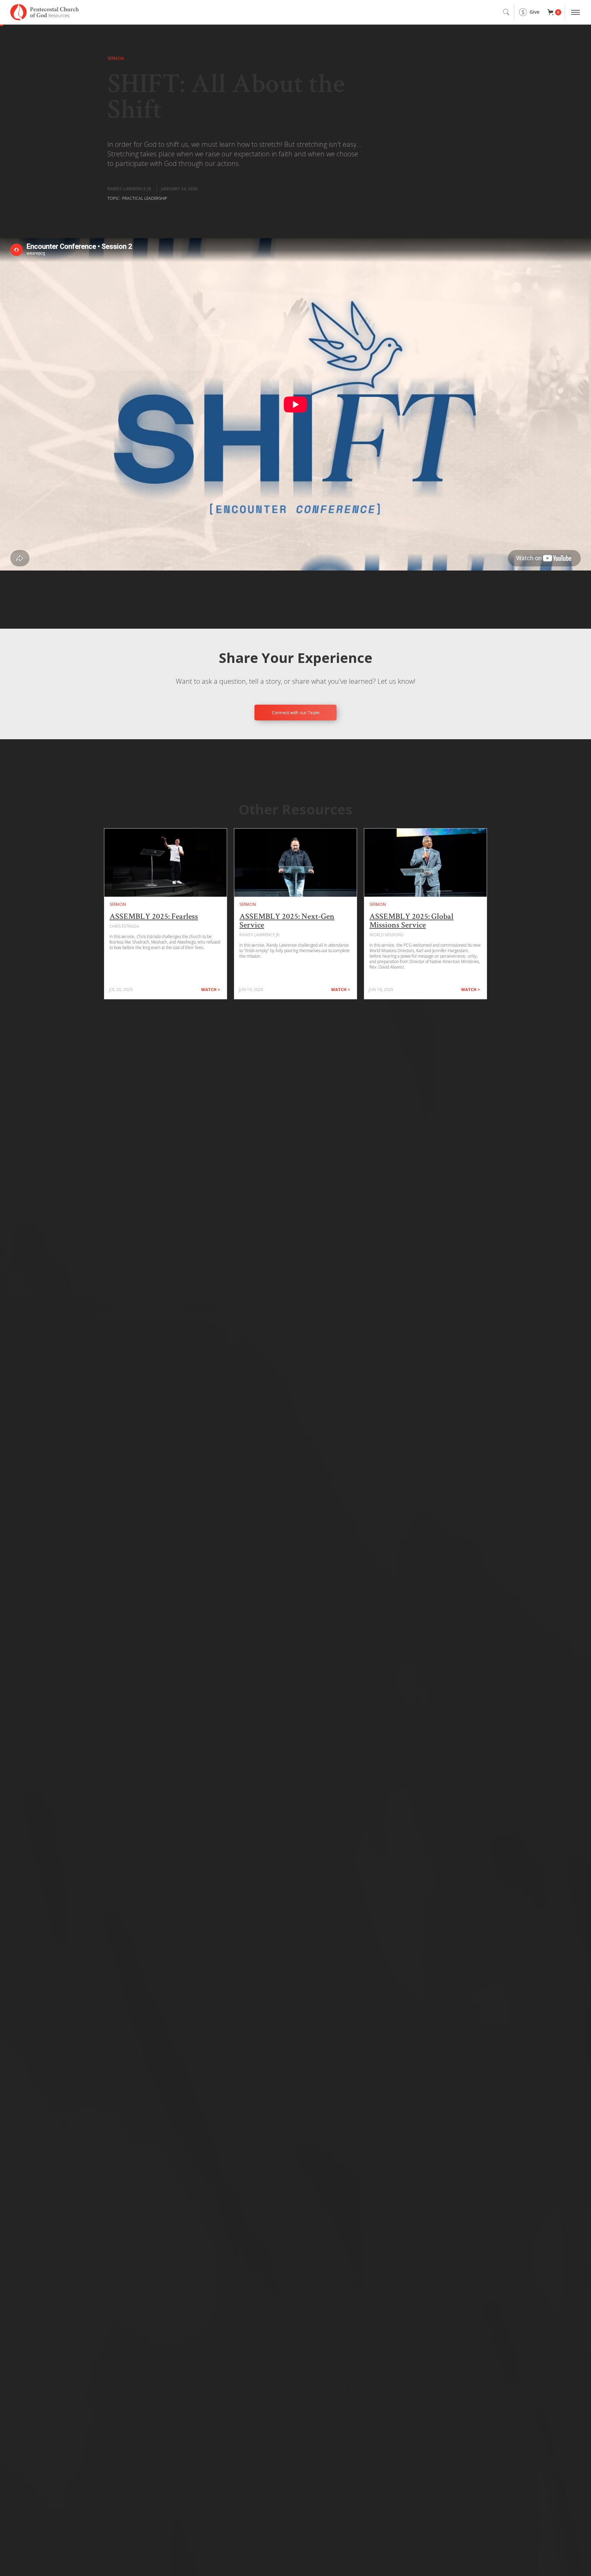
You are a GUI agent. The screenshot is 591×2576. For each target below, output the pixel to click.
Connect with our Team (296, 713)
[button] (554, 12)
